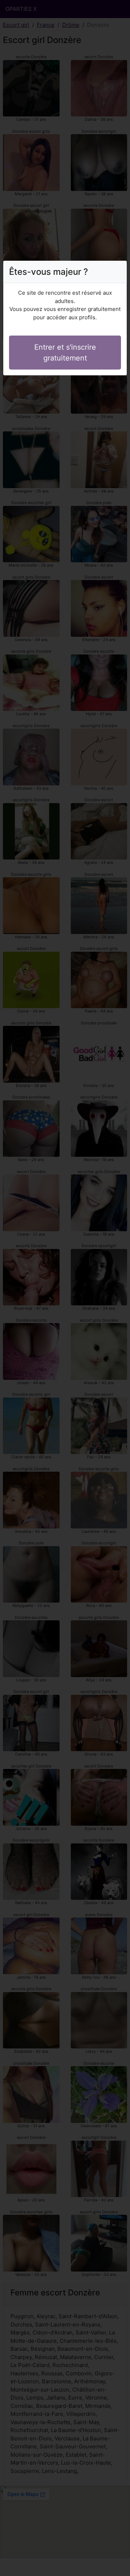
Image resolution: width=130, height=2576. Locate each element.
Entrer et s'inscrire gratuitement (65, 353)
